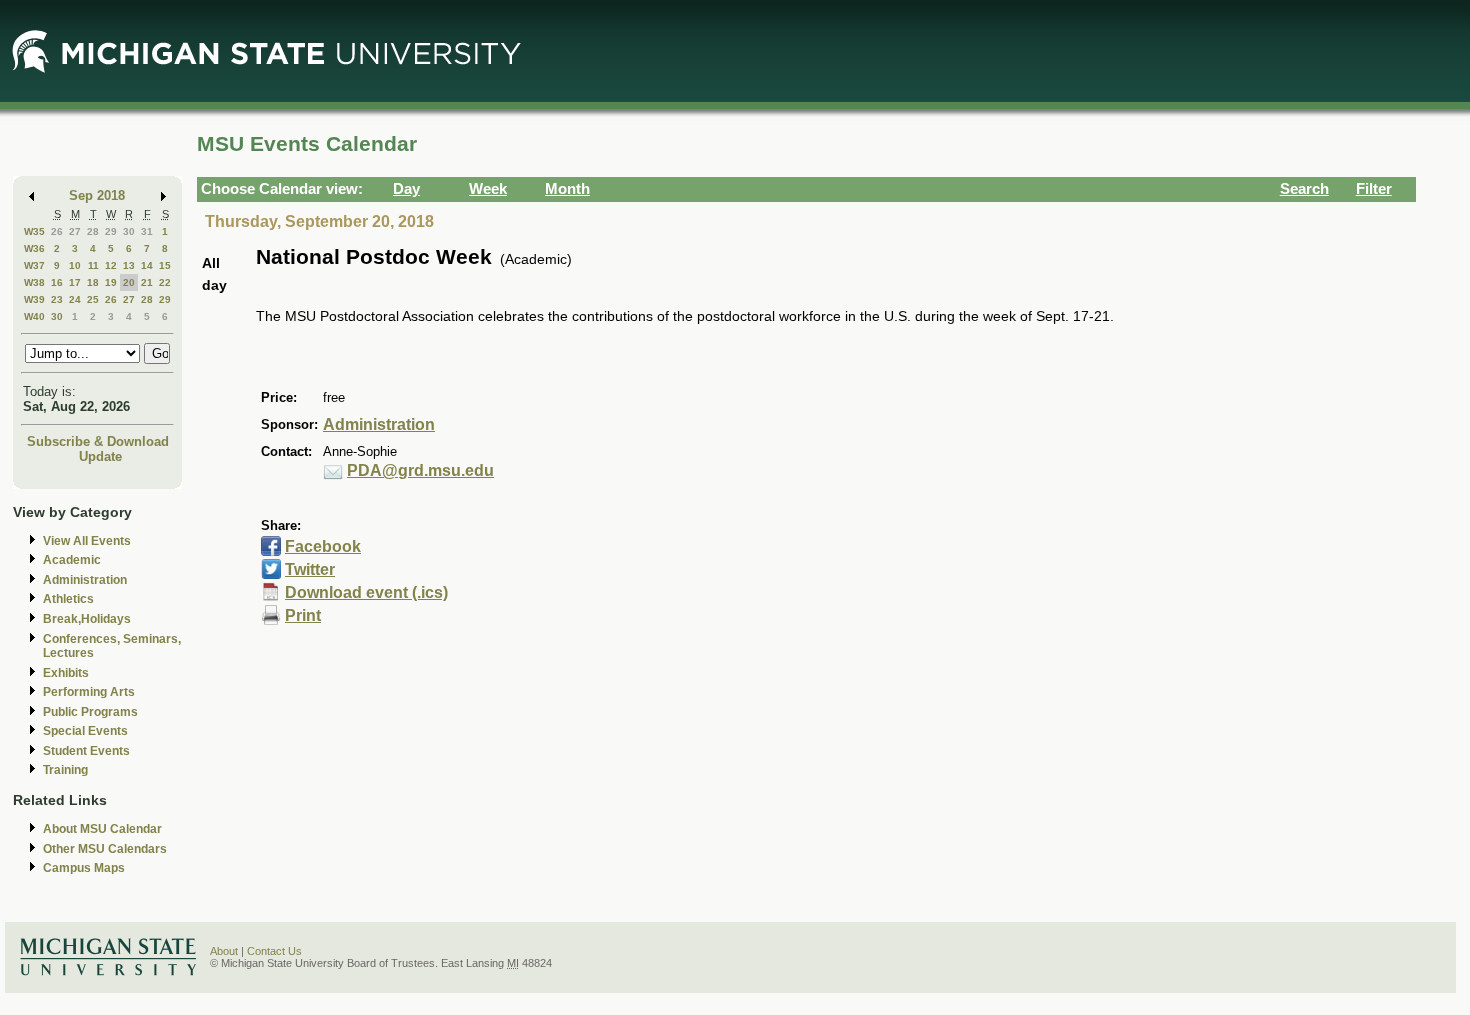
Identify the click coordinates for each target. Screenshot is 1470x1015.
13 (129, 265)
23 (57, 299)
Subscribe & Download (98, 441)
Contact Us (274, 951)
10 (75, 265)
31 (147, 231)
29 (111, 231)
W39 (34, 299)
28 (93, 231)
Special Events (85, 731)
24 (75, 299)
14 (147, 265)
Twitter (310, 569)
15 (165, 265)
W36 (34, 248)
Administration (85, 580)
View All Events (87, 541)
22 (165, 282)
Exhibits (66, 673)
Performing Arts (89, 692)
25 (93, 299)
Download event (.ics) (366, 592)
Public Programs (90, 712)
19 (111, 282)
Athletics (68, 599)
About (224, 951)
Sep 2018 (97, 195)
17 (75, 282)
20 (129, 282)
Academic (72, 560)
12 (111, 265)
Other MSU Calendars (105, 849)
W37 (34, 265)
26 (57, 231)
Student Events (86, 751)
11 (93, 265)
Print (303, 615)
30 (129, 231)
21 (147, 282)
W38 (34, 282)
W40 (34, 316)
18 (93, 282)
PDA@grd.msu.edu (420, 470)
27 (75, 231)
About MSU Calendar (102, 829)
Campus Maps (84, 868)
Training (65, 770)
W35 (34, 231)
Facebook (323, 546)
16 (57, 282)
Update (100, 456)
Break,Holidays (87, 619)
